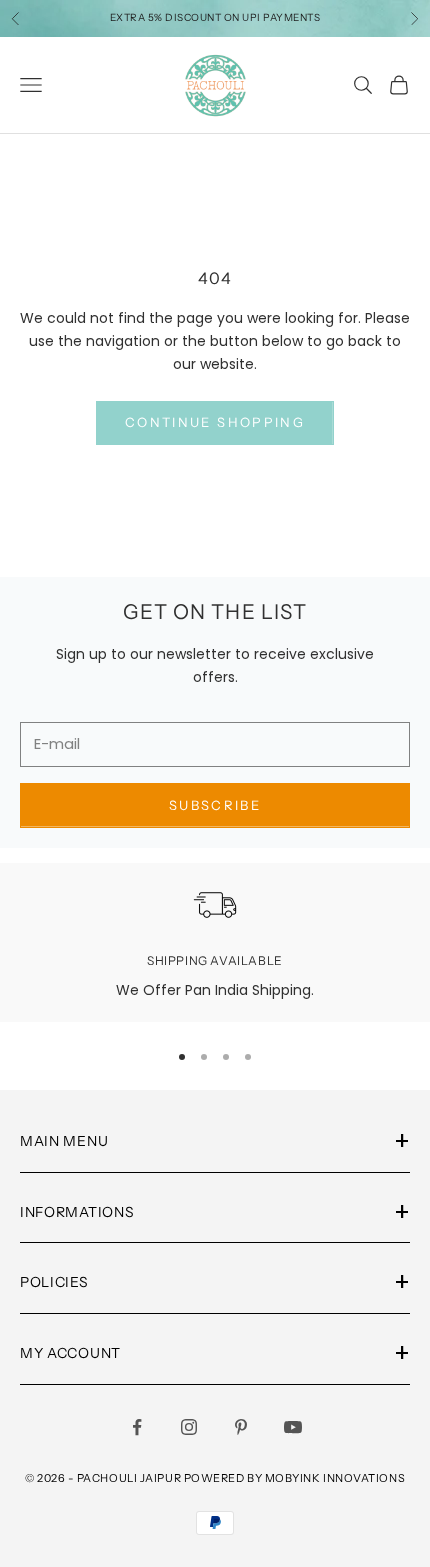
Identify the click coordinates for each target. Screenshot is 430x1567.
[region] (215, 942)
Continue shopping (215, 422)
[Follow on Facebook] (137, 1427)
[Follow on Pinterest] (241, 1427)
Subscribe (215, 805)
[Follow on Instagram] (189, 1427)
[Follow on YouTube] (293, 1427)
